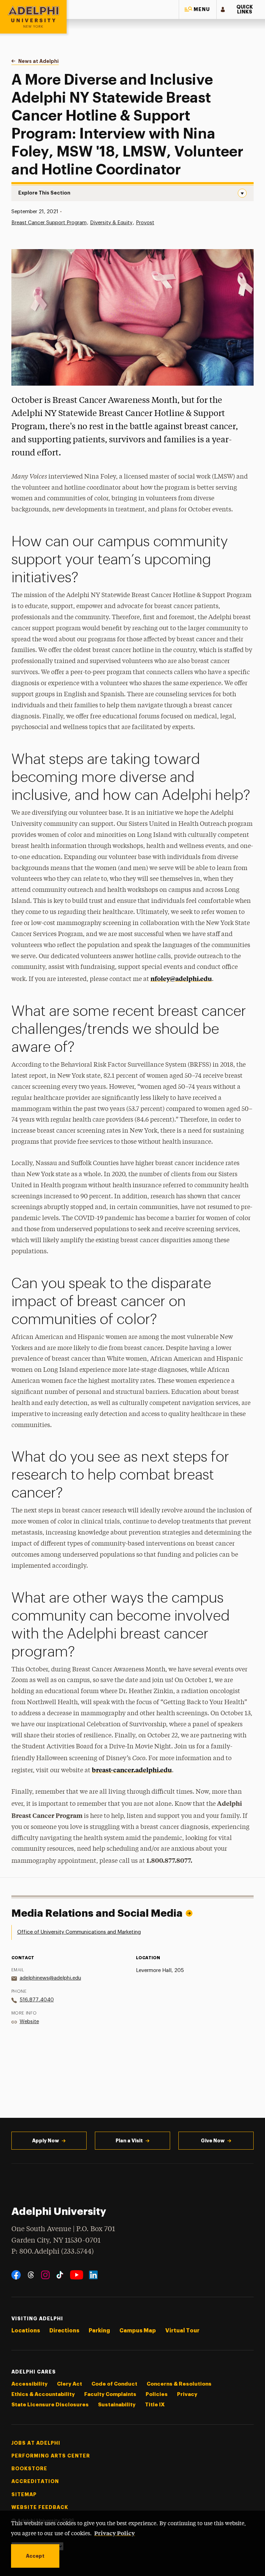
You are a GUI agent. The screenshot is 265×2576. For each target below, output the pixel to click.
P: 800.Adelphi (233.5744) (53, 2252)
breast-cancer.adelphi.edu (132, 1770)
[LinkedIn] (93, 2275)
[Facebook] (16, 2275)
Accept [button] (35, 2556)
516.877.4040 (37, 2000)
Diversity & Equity (111, 223)
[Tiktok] (60, 2275)
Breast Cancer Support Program (49, 223)
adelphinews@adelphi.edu (50, 1978)
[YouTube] (77, 2275)
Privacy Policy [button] (115, 2533)
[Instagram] (45, 2275)
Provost (145, 223)
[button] (198, 10)
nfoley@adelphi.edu (181, 978)
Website (29, 2022)
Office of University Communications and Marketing (79, 1932)
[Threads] (31, 2275)
